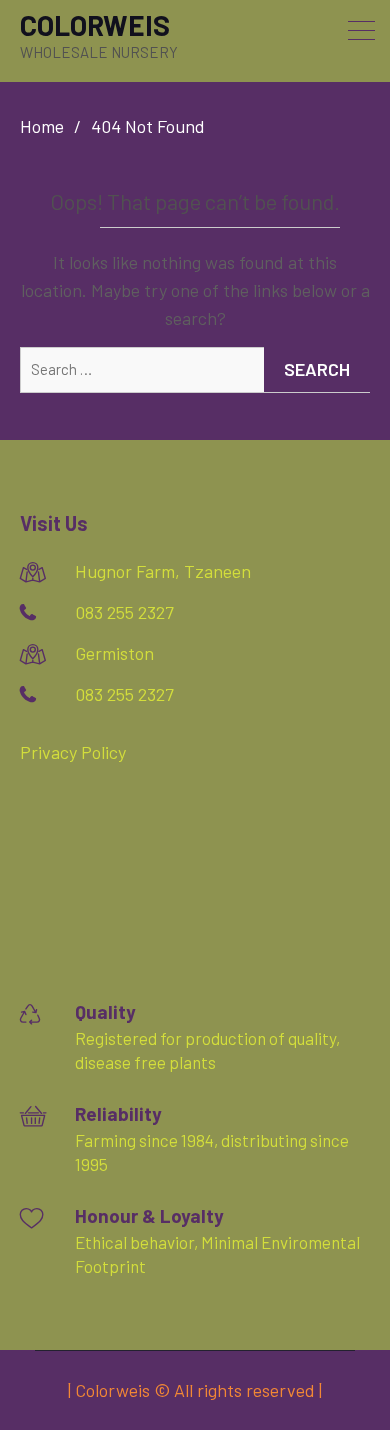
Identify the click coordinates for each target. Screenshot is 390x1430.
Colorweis (95, 25)
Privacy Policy (73, 752)
